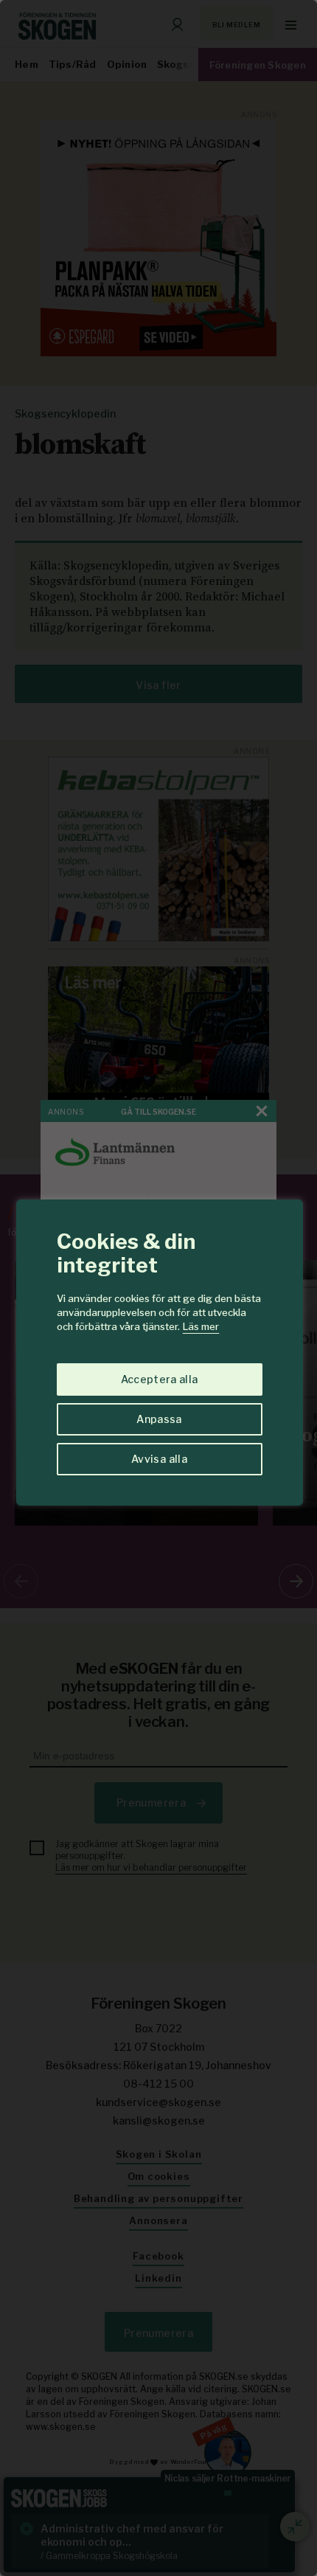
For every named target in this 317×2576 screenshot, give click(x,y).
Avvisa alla (159, 1459)
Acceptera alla (160, 1379)
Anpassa (159, 1419)
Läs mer (201, 1326)
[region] (158, 1288)
